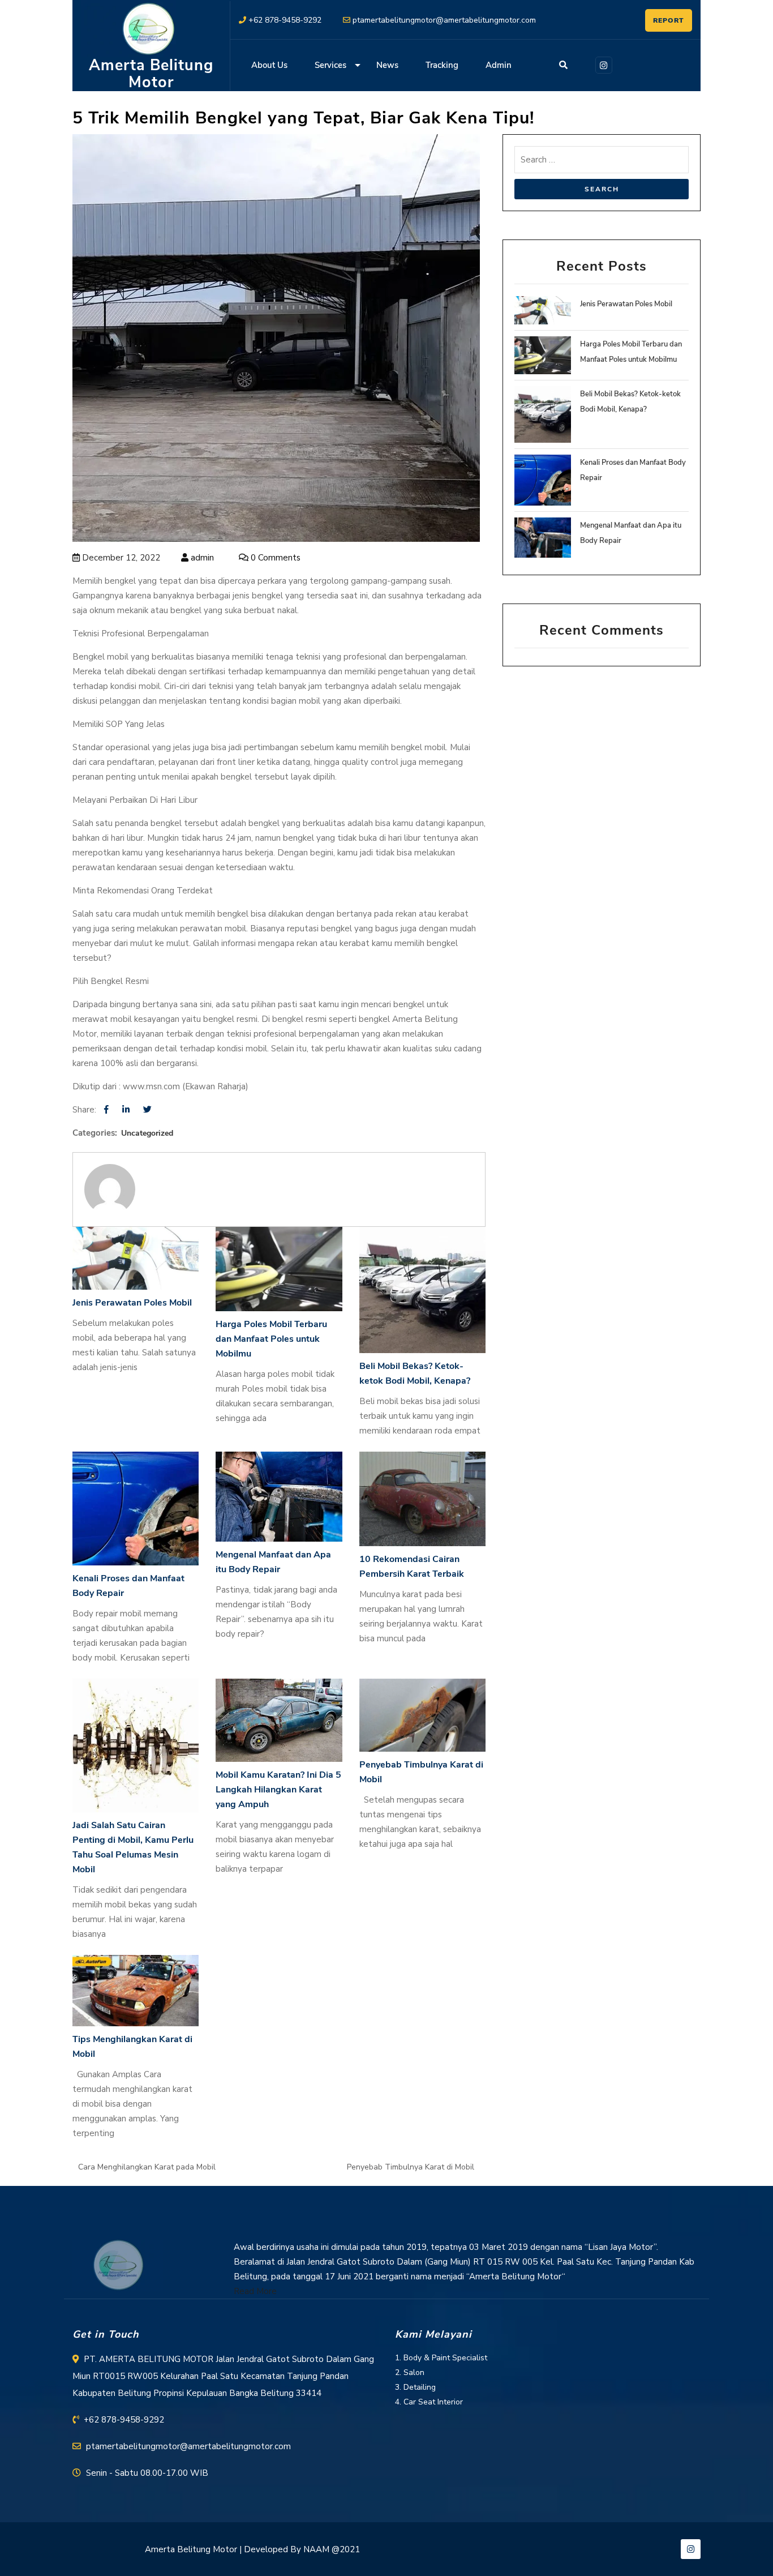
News (387, 65)
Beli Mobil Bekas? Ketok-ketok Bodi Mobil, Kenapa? (415, 1373)
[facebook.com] (106, 1110)
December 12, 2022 (120, 558)
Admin (499, 65)
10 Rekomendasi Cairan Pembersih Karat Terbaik (412, 1567)
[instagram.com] (602, 64)
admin (201, 558)
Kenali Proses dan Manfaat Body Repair (128, 1586)
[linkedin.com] (126, 1110)
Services (330, 65)
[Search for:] (602, 162)
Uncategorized (147, 1133)
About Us (269, 65)
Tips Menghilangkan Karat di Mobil (132, 2047)
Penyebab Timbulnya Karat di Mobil (421, 1772)
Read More (255, 2291)
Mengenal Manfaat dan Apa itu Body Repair (273, 1562)
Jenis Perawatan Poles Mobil (132, 1303)
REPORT (669, 20)
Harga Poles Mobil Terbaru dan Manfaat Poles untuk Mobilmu (271, 1339)
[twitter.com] (147, 1110)
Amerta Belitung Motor (151, 74)
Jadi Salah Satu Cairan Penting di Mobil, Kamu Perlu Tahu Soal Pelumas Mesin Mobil (133, 1847)
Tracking (442, 65)
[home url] (118, 2265)
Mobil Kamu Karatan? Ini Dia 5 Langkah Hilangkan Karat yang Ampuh (278, 1790)
